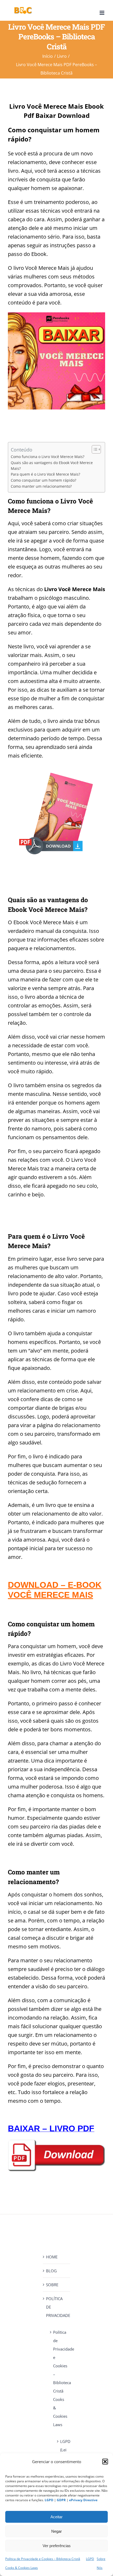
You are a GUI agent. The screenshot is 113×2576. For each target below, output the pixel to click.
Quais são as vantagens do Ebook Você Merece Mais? (52, 466)
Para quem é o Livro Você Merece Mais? (45, 474)
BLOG (51, 2271)
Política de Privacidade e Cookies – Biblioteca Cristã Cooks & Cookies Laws (59, 2378)
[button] (105, 2462)
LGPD (90, 2559)
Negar (56, 2531)
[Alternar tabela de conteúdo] (94, 449)
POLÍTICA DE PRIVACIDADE (57, 2307)
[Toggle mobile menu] (102, 13)
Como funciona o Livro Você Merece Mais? (48, 457)
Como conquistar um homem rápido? (43, 480)
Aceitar (56, 2517)
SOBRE (52, 2285)
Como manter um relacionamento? (41, 486)
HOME (52, 2257)
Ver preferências (57, 2546)
